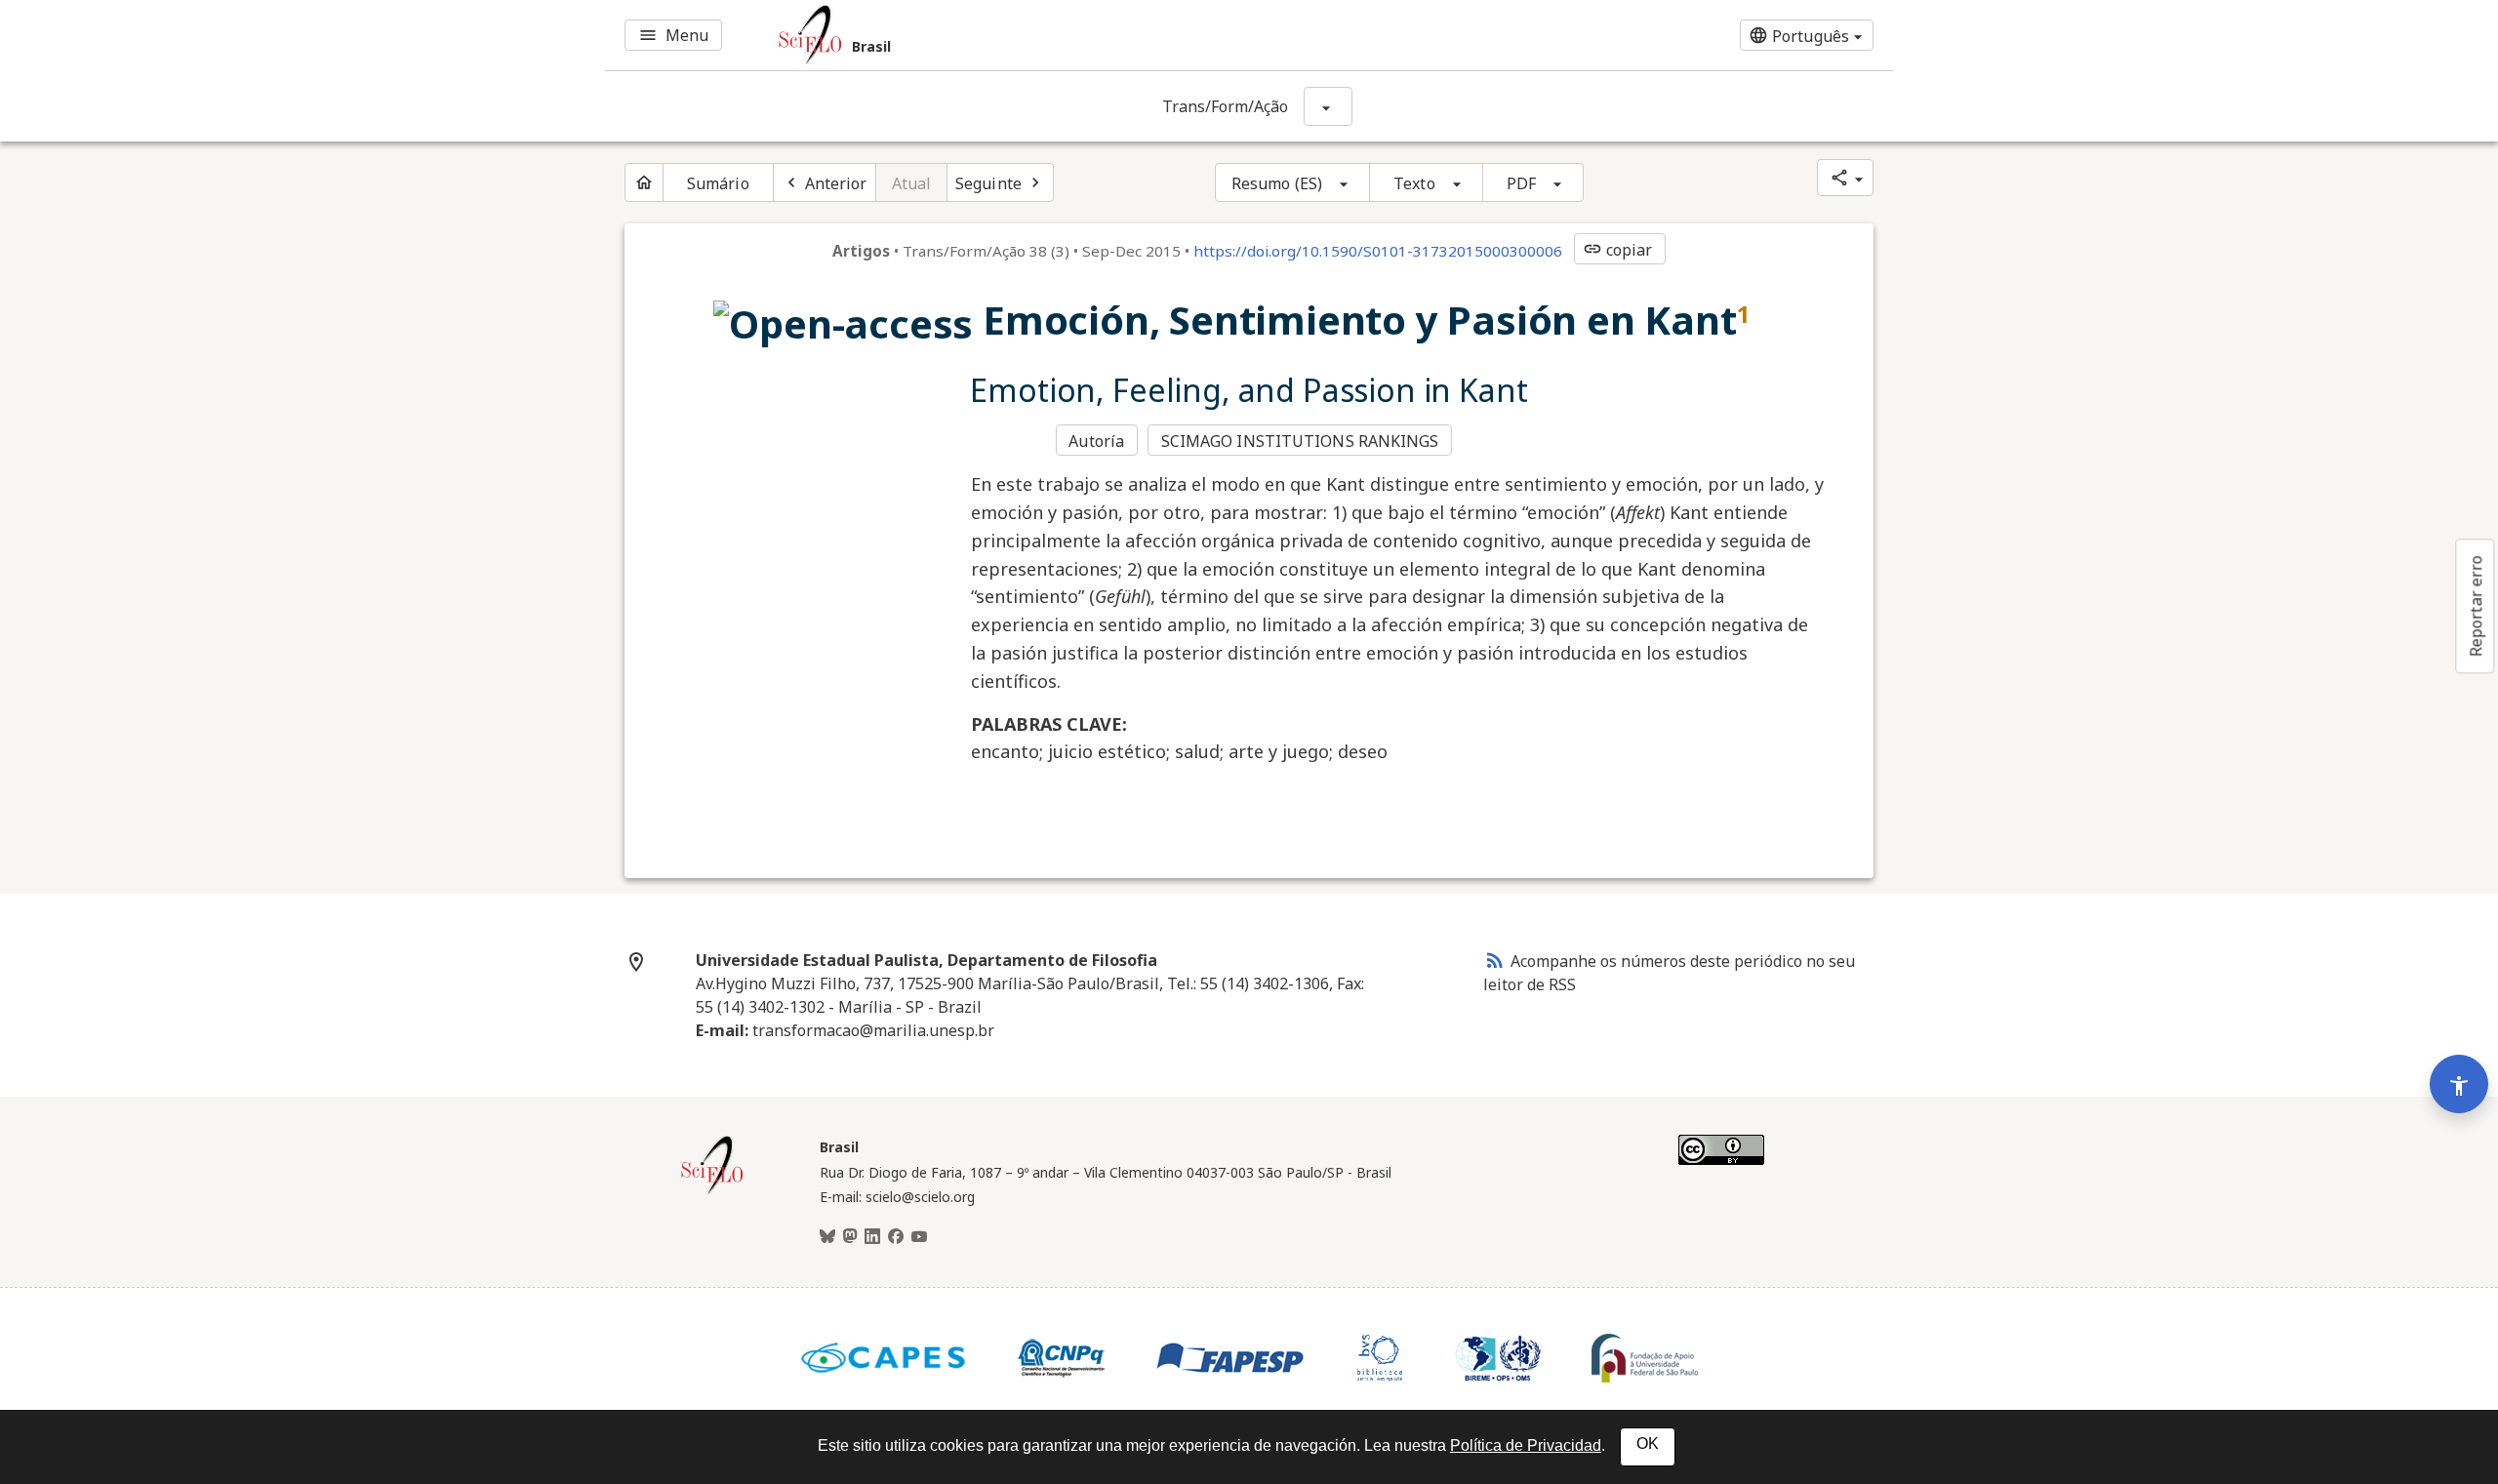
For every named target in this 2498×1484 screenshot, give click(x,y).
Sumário (718, 183)
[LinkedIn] (872, 1237)
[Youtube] (919, 1237)
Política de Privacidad (1526, 1445)
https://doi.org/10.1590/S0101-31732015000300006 (1378, 251)
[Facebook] (896, 1237)
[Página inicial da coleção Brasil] (712, 1191)
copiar (1618, 250)
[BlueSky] (827, 1237)
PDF (1521, 183)
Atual (912, 183)
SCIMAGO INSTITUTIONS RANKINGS (1300, 441)
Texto (1414, 183)
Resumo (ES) (1277, 183)
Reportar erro (2476, 606)
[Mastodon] (850, 1237)
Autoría (1096, 441)
